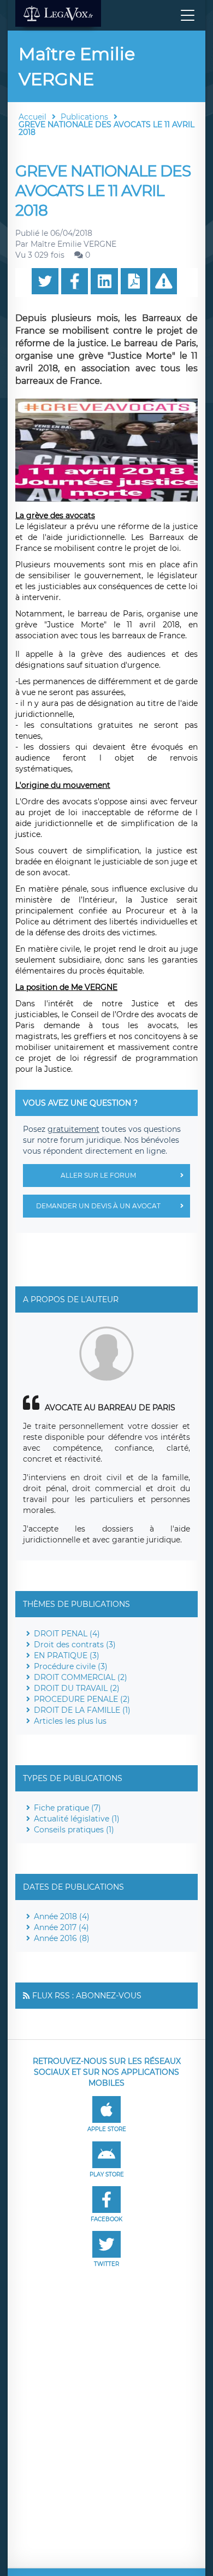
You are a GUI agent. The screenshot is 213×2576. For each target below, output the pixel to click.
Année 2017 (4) (61, 1927)
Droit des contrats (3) (75, 1645)
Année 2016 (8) (62, 1938)
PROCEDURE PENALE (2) (82, 1699)
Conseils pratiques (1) (74, 1830)
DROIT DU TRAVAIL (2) (77, 1688)
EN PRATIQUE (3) (67, 1655)
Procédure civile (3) (71, 1666)
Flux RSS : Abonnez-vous (87, 1996)
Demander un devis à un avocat (98, 1206)
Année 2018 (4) (62, 1916)
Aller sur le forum (98, 1175)
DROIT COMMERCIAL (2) (81, 1677)
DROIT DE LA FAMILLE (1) (82, 1710)
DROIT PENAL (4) (67, 1634)
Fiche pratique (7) (67, 1808)
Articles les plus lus (70, 1721)
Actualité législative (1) (77, 1819)
